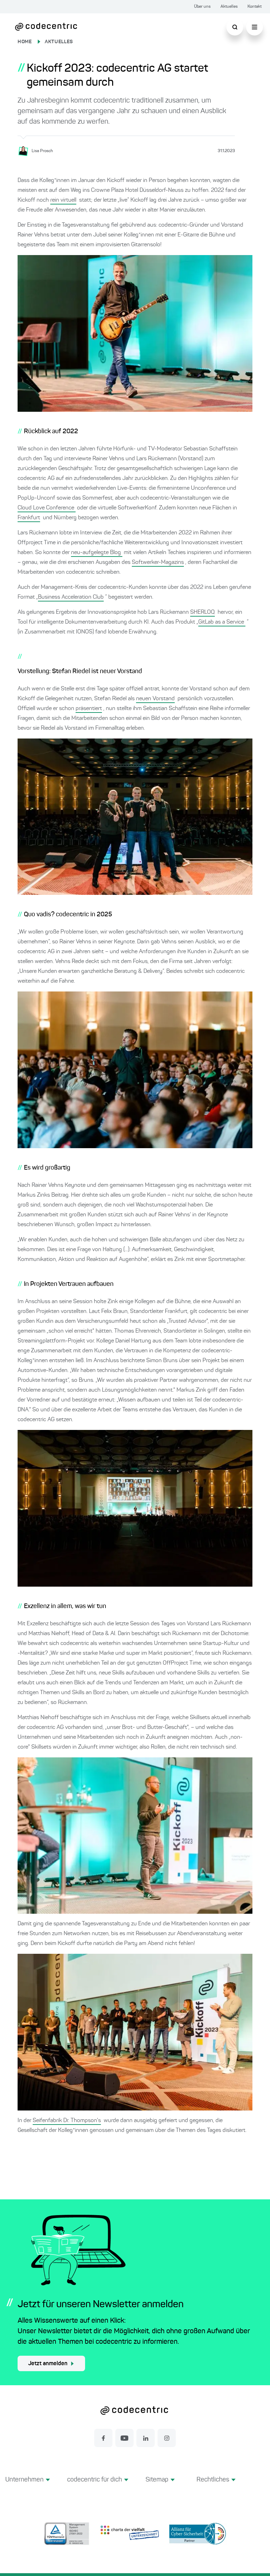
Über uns (202, 7)
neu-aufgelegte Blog (97, 553)
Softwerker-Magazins (158, 562)
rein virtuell (63, 200)
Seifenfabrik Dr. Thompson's (67, 2121)
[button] (28, 2488)
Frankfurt (29, 518)
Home (25, 42)
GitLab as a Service (222, 622)
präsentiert (89, 709)
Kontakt (255, 7)
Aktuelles (229, 7)
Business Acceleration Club (71, 597)
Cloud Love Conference (47, 508)
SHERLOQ (202, 612)
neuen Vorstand (155, 699)
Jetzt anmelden (48, 2364)
